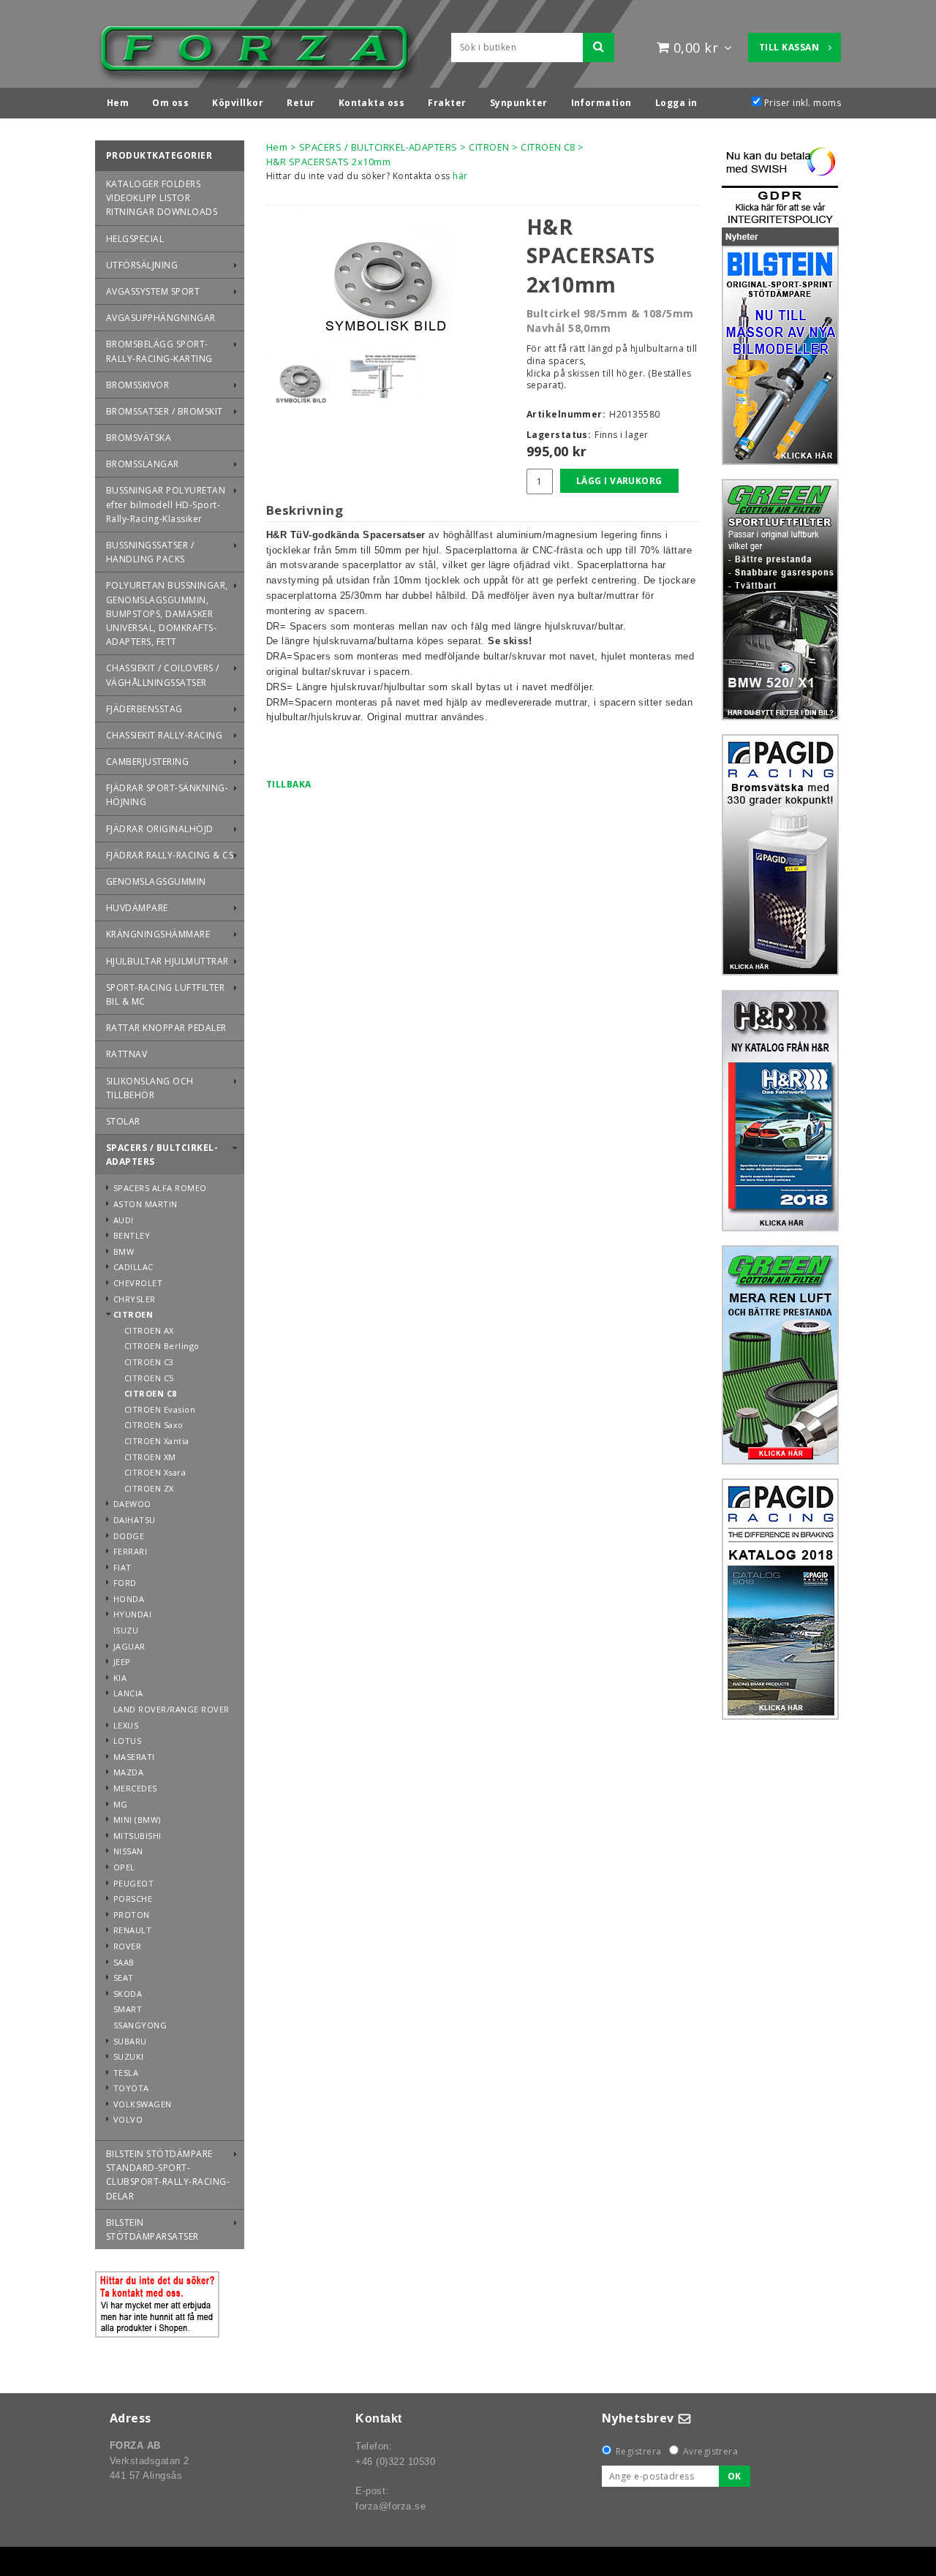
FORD (125, 1583)
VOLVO (128, 2119)
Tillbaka (289, 784)
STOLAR (123, 1121)
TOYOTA (131, 2088)
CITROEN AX (149, 1330)
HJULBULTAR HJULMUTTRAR (167, 961)
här (460, 176)
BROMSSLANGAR (143, 464)
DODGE (129, 1536)
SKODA (128, 1994)
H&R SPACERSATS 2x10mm (328, 162)
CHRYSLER (135, 1299)
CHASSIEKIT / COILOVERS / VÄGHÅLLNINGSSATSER (163, 675)
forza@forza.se (390, 2506)
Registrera (639, 2451)
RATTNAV (127, 1054)
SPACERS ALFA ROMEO (160, 1188)
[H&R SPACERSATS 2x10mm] (385, 276)
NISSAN (128, 1851)
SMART (128, 2009)
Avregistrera (711, 2451)
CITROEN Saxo (154, 1425)
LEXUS (126, 1725)
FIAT (122, 1567)
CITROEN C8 (151, 1393)
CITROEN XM (150, 1457)
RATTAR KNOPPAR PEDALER (166, 1028)
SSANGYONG (140, 2025)
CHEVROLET (138, 1283)
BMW (124, 1251)
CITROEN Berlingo (162, 1346)
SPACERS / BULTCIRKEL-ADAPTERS (162, 1155)
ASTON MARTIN (146, 1204)
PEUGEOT (133, 1883)
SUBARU (130, 2041)
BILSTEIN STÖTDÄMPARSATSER (152, 2229)
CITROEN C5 (149, 1378)
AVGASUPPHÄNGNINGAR (161, 318)
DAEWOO (132, 1504)
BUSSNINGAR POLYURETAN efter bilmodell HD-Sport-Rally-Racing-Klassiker (166, 504)
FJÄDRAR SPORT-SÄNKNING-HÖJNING (167, 795)
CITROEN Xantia (157, 1441)
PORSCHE (133, 1899)
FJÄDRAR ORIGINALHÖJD (160, 829)
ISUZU (126, 1630)
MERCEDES (135, 1788)
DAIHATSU (135, 1520)
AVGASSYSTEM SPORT (153, 291)
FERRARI (130, 1551)
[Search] (599, 48)
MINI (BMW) (137, 1820)
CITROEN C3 (149, 1362)
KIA (120, 1678)
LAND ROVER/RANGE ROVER (171, 1709)
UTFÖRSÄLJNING (142, 265)
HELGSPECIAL (135, 239)
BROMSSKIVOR (137, 385)
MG (121, 1804)
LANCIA (128, 1693)
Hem (277, 147)
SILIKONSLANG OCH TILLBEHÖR (150, 1088)
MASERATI (134, 1757)
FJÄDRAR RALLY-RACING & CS (170, 855)
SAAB (124, 1962)
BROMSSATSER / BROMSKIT (165, 411)
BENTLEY (132, 1235)
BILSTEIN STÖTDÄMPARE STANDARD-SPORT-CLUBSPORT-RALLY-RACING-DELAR (168, 2175)
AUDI (124, 1220)
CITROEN (133, 1314)
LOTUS (127, 1741)
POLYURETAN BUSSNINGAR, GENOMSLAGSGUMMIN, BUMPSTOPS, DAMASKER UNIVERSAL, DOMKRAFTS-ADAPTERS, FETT (167, 613)
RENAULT (132, 1930)
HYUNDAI (132, 1614)
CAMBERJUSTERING (147, 762)
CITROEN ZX (149, 1488)
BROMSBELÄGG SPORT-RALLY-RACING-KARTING (159, 351)
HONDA (129, 1599)
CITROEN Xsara (155, 1472)
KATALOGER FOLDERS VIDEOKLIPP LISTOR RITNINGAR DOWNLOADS (162, 198)
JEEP (122, 1662)
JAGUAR (129, 1646)
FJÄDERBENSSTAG (144, 709)
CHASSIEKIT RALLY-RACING (164, 735)
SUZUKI (129, 2056)
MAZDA (128, 1772)
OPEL (124, 1867)
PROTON (132, 1915)
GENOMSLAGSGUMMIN (156, 881)
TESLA (126, 2073)
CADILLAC (133, 1267)
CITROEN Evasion (160, 1409)
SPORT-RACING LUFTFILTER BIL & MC (165, 994)
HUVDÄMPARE (137, 908)
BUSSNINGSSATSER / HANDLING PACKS (150, 552)
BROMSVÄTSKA (139, 438)
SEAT (124, 1978)
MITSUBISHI (137, 1836)
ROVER (127, 1946)
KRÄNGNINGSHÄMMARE (158, 934)
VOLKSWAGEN (143, 2104)
